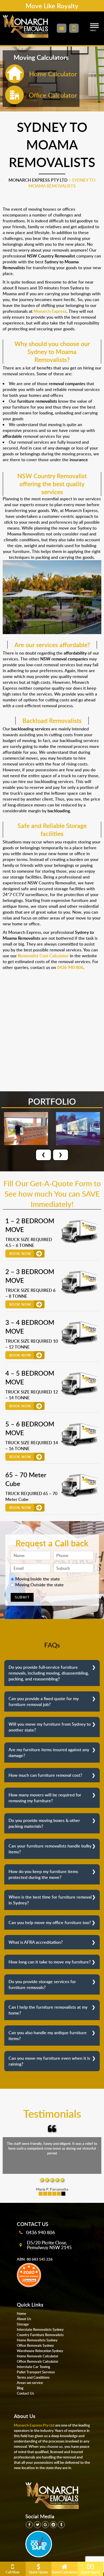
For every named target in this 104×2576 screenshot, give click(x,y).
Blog (20, 2388)
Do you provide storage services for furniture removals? (42, 1984)
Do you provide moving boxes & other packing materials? (44, 1823)
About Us (24, 2319)
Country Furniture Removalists (40, 2335)
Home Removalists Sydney (37, 2340)
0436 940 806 (41, 2232)
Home (21, 2313)
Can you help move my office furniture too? (50, 1922)
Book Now (20, 1254)
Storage (23, 2324)
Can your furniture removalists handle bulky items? (50, 1849)
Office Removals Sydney (35, 2345)
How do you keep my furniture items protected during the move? (43, 1874)
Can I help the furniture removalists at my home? (48, 2010)
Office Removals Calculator (38, 2361)
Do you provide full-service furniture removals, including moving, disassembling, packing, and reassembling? (49, 1673)
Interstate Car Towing (33, 2367)
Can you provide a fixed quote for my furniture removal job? (44, 1701)
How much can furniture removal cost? (45, 1775)
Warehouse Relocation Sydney (40, 2351)
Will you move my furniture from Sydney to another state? (50, 1727)
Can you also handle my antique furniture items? (48, 2036)
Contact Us (25, 2393)
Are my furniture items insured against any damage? (49, 1753)
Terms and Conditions (33, 2377)
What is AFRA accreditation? (36, 1942)
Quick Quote (38, 2572)
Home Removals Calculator (38, 2356)
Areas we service (30, 2383)
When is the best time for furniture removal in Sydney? (50, 1900)
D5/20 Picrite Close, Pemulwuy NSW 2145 (49, 2245)
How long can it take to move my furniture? (50, 1962)
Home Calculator (64, 2572)
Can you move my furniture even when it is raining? (49, 2061)
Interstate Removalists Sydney (40, 2329)
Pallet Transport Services (36, 2372)
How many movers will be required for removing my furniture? (45, 1798)
